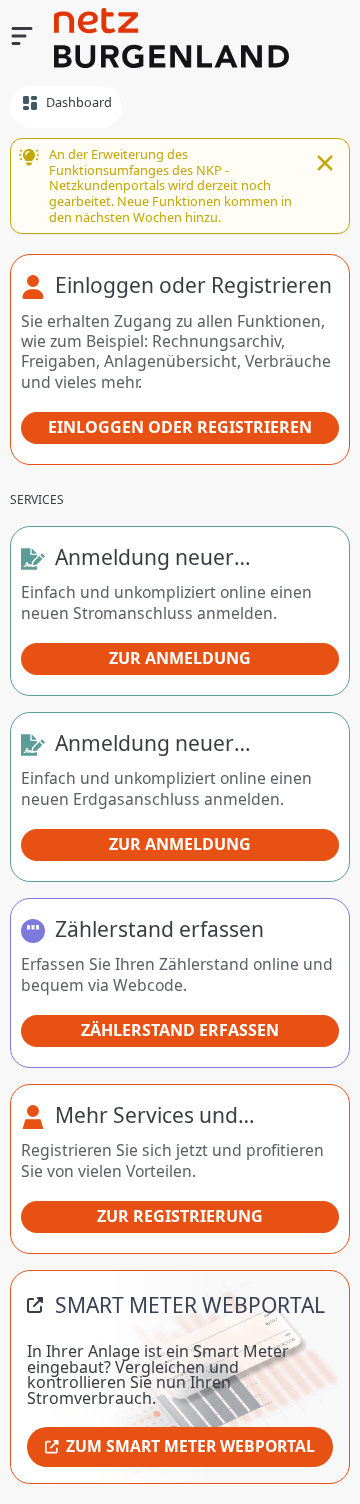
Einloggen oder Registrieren (180, 427)
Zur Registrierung (180, 1216)
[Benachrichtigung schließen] (325, 165)
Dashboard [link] (79, 102)
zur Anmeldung (180, 658)
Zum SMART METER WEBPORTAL (190, 1446)
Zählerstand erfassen (180, 1030)
